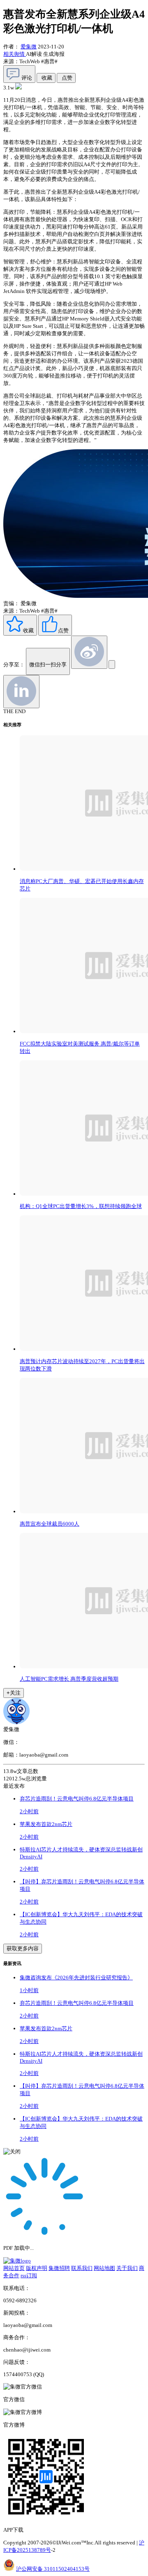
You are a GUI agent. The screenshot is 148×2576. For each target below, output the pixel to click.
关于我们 (127, 2268)
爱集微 (29, 47)
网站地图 (104, 2268)
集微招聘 (59, 2268)
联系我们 (82, 2268)
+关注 (14, 1693)
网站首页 (14, 2268)
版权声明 (37, 2268)
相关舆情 (15, 54)
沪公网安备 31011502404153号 (53, 2569)
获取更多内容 (23, 1948)
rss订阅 (29, 2275)
